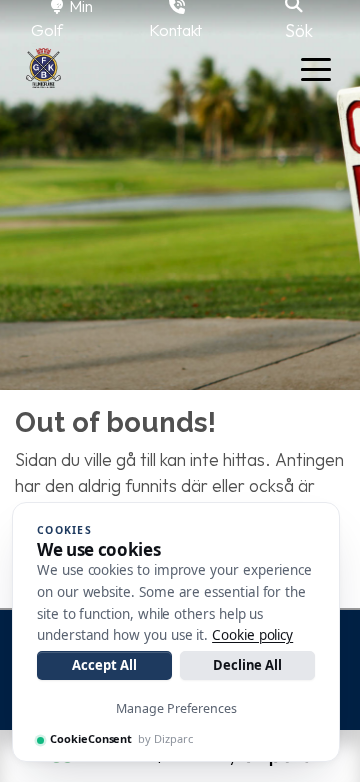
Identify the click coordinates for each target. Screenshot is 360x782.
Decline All (247, 665)
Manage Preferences (176, 708)
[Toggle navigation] (316, 68)
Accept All (104, 665)
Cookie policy (252, 635)
